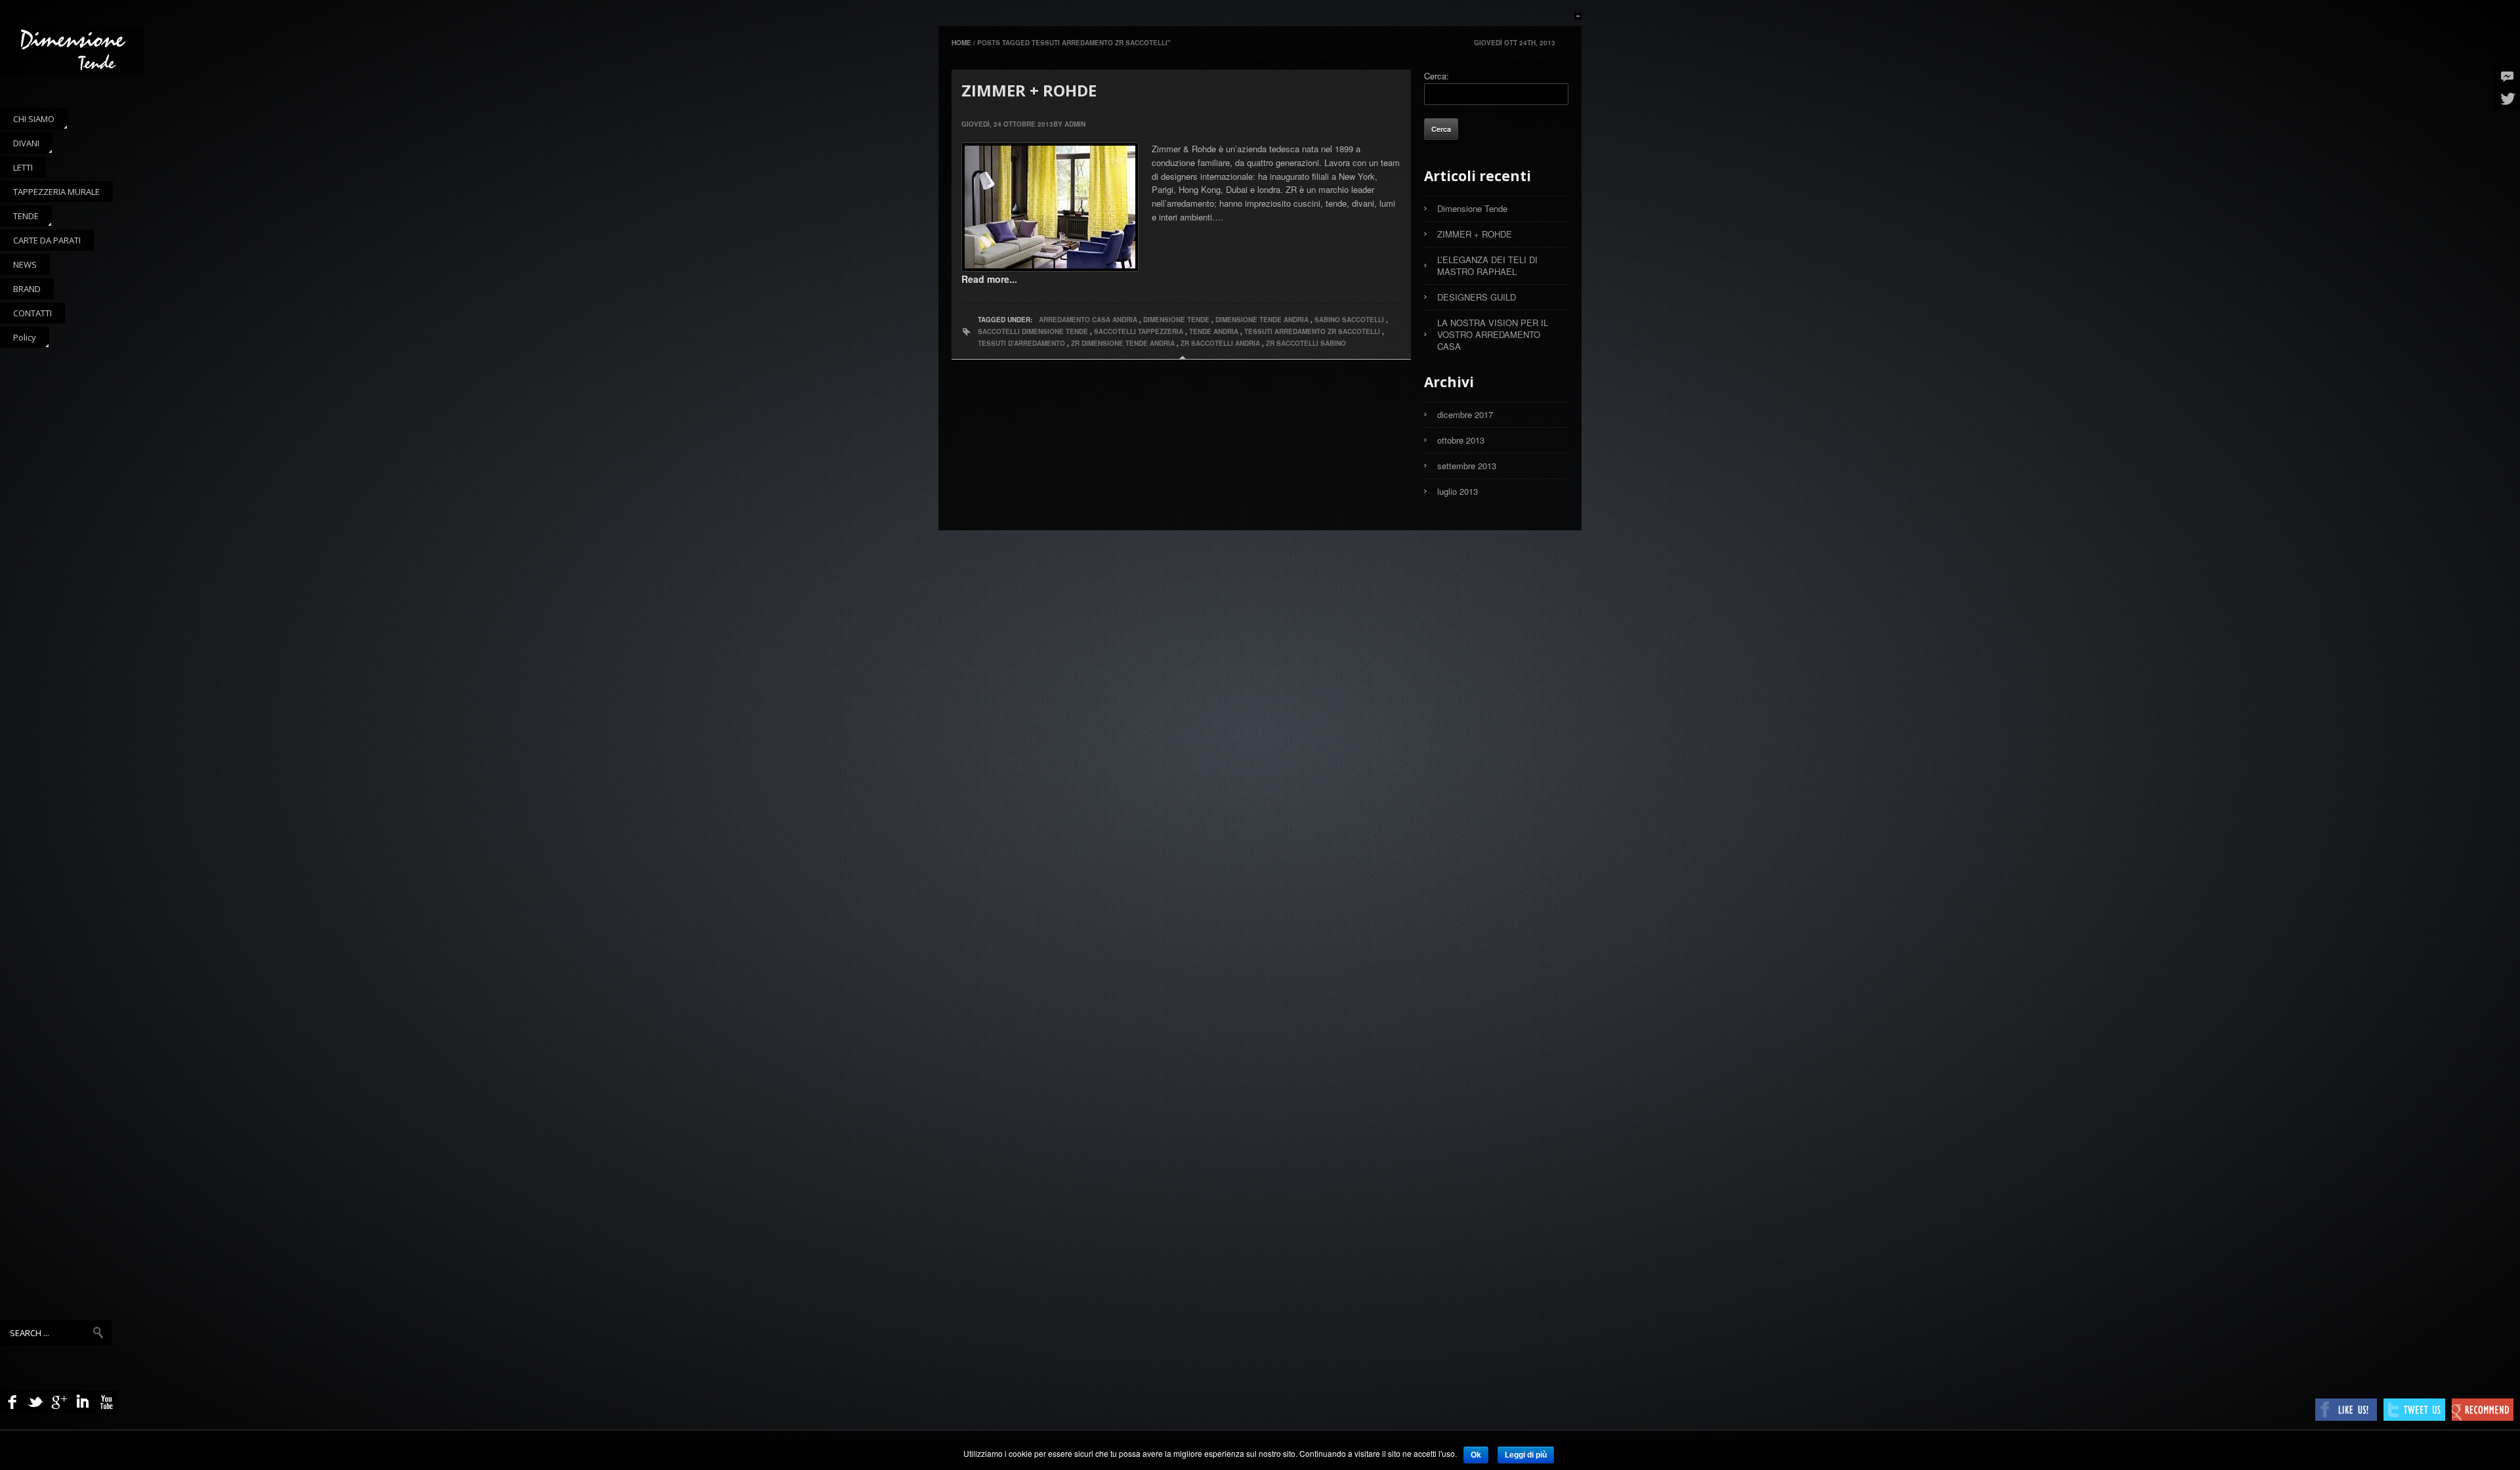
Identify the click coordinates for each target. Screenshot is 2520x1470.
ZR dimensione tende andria (1123, 343)
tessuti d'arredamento (1021, 343)
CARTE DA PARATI (47, 240)
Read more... (989, 279)
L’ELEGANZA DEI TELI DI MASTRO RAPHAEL (1487, 265)
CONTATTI (32, 313)
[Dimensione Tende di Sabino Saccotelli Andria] (72, 51)
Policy (18, 340)
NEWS (25, 264)
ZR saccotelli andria (1220, 343)
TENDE (19, 218)
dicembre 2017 (1465, 414)
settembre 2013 (1467, 466)
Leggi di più (1526, 1455)
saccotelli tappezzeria (1139, 331)
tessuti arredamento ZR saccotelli (1312, 331)
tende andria (1214, 331)
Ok (1476, 1455)
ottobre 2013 (1461, 440)
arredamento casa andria (1088, 320)
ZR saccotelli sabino (1306, 343)
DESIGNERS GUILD (1477, 297)
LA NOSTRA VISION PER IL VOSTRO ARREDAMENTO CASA (1493, 334)
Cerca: (1437, 76)
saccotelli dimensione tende (1033, 331)
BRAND (27, 289)
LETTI (23, 167)
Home (962, 43)
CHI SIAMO (27, 121)
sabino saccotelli (1349, 320)
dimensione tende (1176, 320)
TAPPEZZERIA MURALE (56, 192)
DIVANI (20, 145)
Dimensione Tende (1472, 208)
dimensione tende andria (1262, 320)
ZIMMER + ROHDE (1029, 90)
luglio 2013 (1458, 491)
